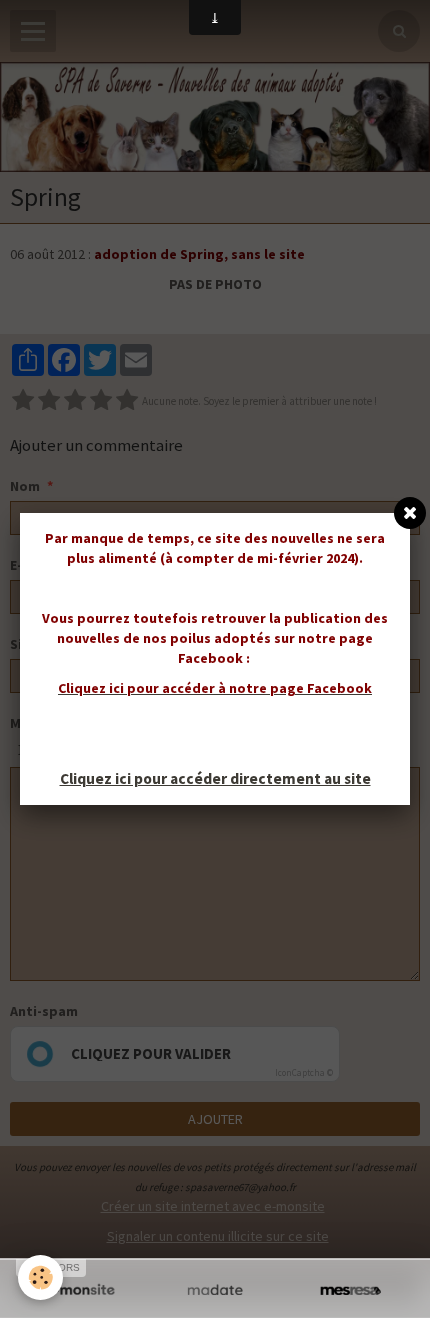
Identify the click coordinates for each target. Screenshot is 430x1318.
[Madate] (214, 1291)
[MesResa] (350, 1291)
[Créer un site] (79, 1291)
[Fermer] (410, 513)
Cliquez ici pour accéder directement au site (215, 778)
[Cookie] (40, 1277)
